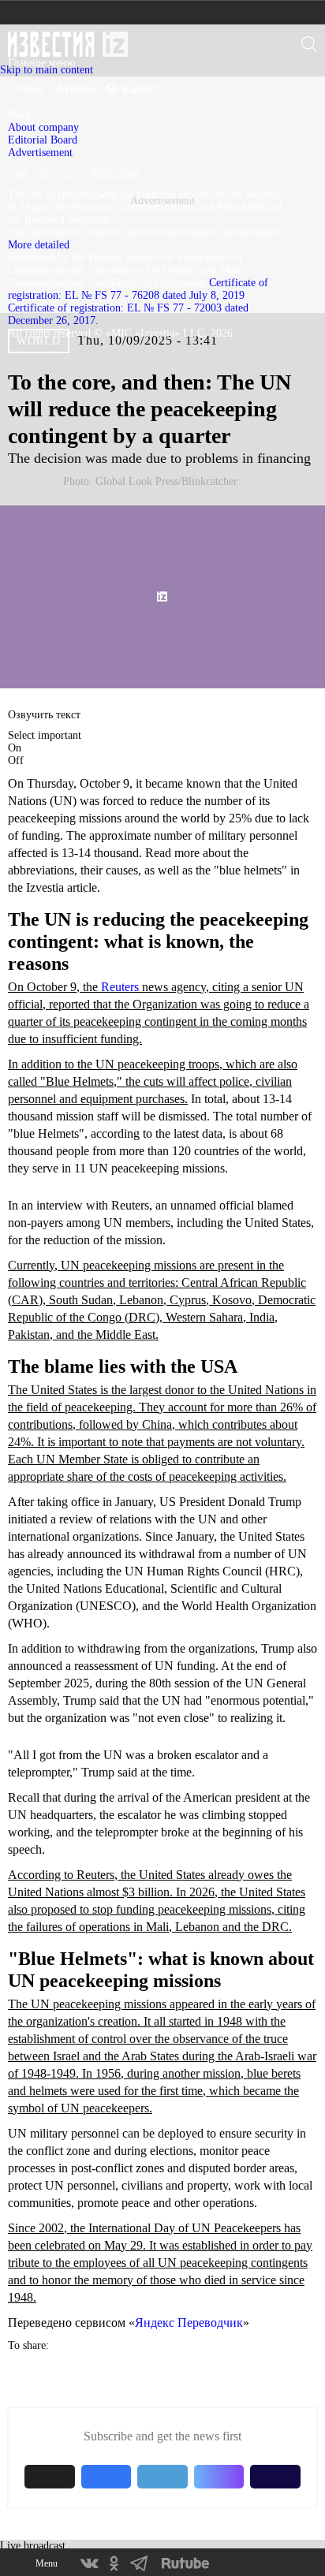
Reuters (120, 987)
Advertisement (40, 153)
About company (43, 127)
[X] (51, 490)
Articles (75, 89)
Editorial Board (43, 140)
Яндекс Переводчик (189, 2323)
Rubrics (141, 89)
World (39, 341)
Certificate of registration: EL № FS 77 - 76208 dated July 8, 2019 (138, 289)
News (29, 89)
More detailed (39, 245)
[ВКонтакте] (20, 490)
